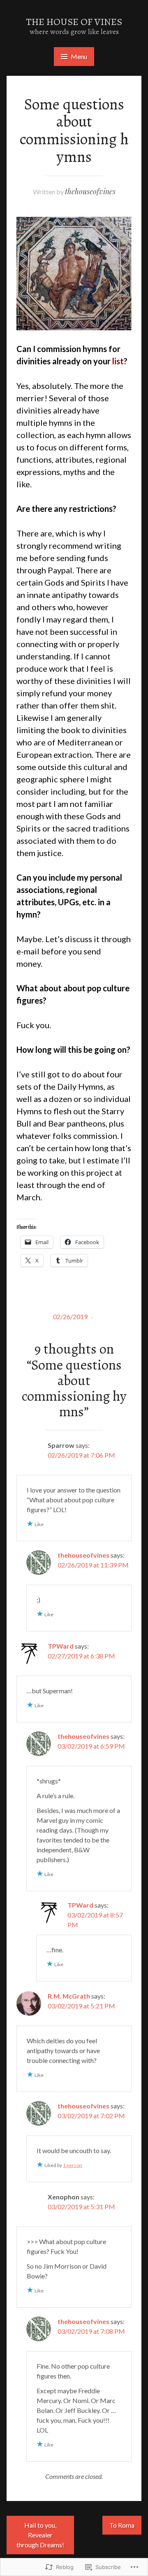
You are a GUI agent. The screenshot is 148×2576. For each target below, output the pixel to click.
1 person (73, 2165)
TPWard (61, 1646)
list (118, 361)
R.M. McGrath (69, 1996)
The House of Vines (74, 22)
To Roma (122, 2525)
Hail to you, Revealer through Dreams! (40, 2535)
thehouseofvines (90, 191)
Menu (79, 56)
